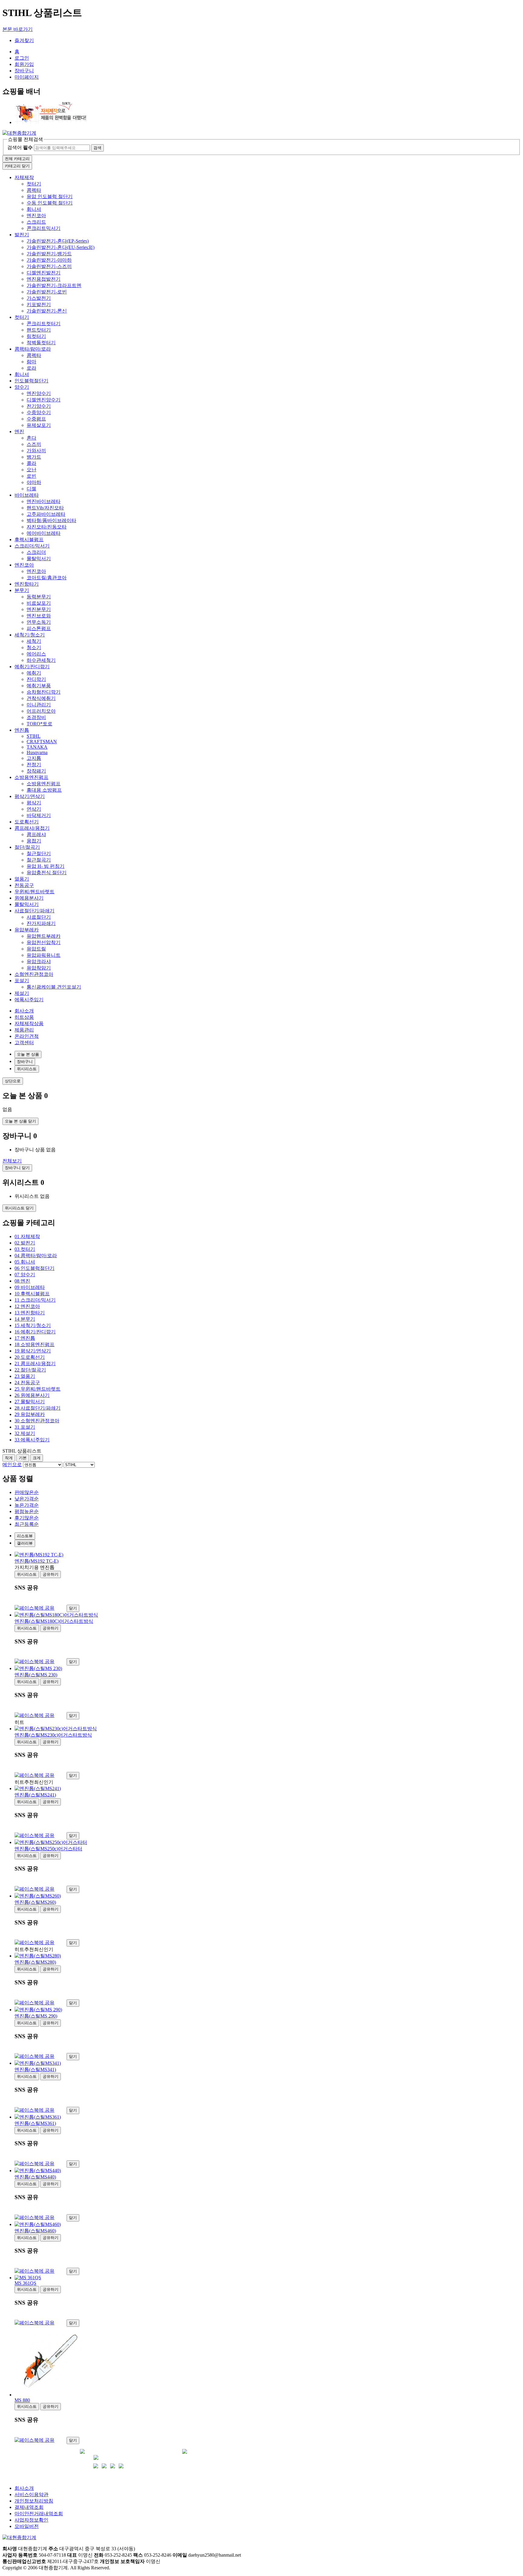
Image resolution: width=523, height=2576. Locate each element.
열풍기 (22, 879)
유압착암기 (39, 968)
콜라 (31, 463)
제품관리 (24, 1030)
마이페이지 (27, 77)
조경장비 (36, 717)
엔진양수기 (39, 393)
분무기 (22, 590)
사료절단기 (39, 917)
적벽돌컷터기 (41, 343)
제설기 (22, 993)
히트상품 (24, 1017)
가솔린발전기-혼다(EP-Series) (58, 241)
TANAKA (37, 747)
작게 (9, 1458)
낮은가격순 (27, 1499)
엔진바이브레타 (44, 501)
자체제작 (24, 177)
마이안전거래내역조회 (39, 2514)
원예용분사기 (29, 898)
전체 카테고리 (17, 159)
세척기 (34, 641)
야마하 (34, 482)
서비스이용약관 (31, 2494)
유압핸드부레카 (44, 936)
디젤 (31, 489)
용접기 (34, 841)
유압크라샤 (39, 961)
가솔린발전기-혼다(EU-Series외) (61, 247)
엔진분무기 (39, 609)
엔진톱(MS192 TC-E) (36, 1561)
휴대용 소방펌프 (44, 790)
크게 (37, 1458)
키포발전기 (39, 304)
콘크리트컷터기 (44, 324)
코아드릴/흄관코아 (47, 578)
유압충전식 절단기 (47, 873)
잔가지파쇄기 (41, 923)
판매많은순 (27, 1492)
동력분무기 (39, 597)
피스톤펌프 (39, 628)
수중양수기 (39, 412)
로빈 (31, 476)
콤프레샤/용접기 (32, 828)
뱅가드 (34, 457)
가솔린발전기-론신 (47, 311)
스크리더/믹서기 (32, 546)
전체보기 (12, 1161)
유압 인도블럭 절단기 (50, 196)
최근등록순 (27, 1524)
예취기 (34, 673)
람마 (31, 362)
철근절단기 (39, 853)
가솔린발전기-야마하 (49, 260)
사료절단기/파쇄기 (35, 911)
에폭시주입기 (29, 1000)
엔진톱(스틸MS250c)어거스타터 (48, 1849)
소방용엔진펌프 (31, 777)
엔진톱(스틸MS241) (35, 1795)
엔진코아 (36, 216)
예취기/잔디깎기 (32, 667)
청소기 (34, 647)
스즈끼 (34, 444)
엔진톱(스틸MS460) (35, 2231)
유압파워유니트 (44, 955)
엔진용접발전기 (44, 279)
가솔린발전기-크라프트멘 (54, 285)
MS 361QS (25, 2283)
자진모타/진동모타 (47, 527)
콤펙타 (34, 190)
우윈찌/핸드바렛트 (35, 892)
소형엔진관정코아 (34, 974)
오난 (31, 470)
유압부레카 (27, 930)
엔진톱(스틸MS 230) (36, 1675)
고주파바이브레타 (46, 514)
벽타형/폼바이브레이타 (51, 520)
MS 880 (22, 2400)
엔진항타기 (27, 584)
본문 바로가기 (18, 29)
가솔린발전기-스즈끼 (49, 266)
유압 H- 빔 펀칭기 (46, 866)
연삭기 (34, 809)
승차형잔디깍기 (44, 692)
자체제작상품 (29, 1023)
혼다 (31, 438)
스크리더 (36, 552)
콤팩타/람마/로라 (33, 349)
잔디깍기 (36, 679)
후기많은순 (27, 1518)
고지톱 (34, 758)
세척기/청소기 (30, 635)
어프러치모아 (41, 711)
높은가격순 (27, 1505)
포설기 (22, 981)
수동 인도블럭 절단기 (50, 203)
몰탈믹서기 (39, 559)
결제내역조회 (29, 2507)
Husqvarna (37, 752)
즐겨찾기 (24, 40)
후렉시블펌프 (29, 539)
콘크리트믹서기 (44, 228)
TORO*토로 (39, 724)
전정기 (34, 765)
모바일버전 (27, 2526)
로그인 (22, 58)
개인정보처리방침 (34, 2501)
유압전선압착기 (44, 942)
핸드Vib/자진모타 (45, 508)
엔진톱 (22, 730)
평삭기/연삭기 (30, 796)
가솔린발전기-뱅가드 (49, 254)
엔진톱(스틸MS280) (35, 1962)
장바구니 (24, 71)
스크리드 (36, 222)
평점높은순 (27, 1511)
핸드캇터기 (39, 330)
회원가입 (24, 64)
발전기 (22, 235)
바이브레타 (27, 495)
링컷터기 (36, 336)
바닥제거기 (39, 815)
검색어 (20, 147)
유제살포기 (39, 425)
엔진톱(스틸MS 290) (36, 2016)
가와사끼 (36, 451)
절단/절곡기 (27, 847)
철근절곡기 (39, 860)
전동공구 (24, 885)
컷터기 (34, 184)
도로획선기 (27, 822)
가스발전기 (39, 298)
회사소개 (24, 1011)
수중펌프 (36, 419)
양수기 (22, 387)
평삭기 (34, 803)
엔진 (19, 432)
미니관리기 (39, 705)
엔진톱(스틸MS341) (35, 2069)
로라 (31, 368)
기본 (23, 1458)
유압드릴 (36, 949)
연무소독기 (39, 622)
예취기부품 (39, 686)
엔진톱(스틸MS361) (35, 2123)
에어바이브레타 (44, 533)
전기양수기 (39, 406)
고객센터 (24, 1043)
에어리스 (36, 654)
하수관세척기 (41, 660)
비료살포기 (39, 603)
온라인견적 (27, 1036)
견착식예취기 (41, 698)
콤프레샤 (36, 834)
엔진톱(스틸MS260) (35, 1902)
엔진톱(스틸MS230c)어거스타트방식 (53, 1735)
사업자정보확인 (31, 2520)
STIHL (34, 736)
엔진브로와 (39, 616)
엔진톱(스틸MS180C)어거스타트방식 (54, 1621)
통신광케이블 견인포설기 (54, 987)
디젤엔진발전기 (44, 273)
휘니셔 (34, 209)
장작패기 (36, 771)
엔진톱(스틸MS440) (35, 2177)
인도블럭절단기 (31, 381)
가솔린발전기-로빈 (47, 292)
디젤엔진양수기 (44, 400)
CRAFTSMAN (42, 742)
